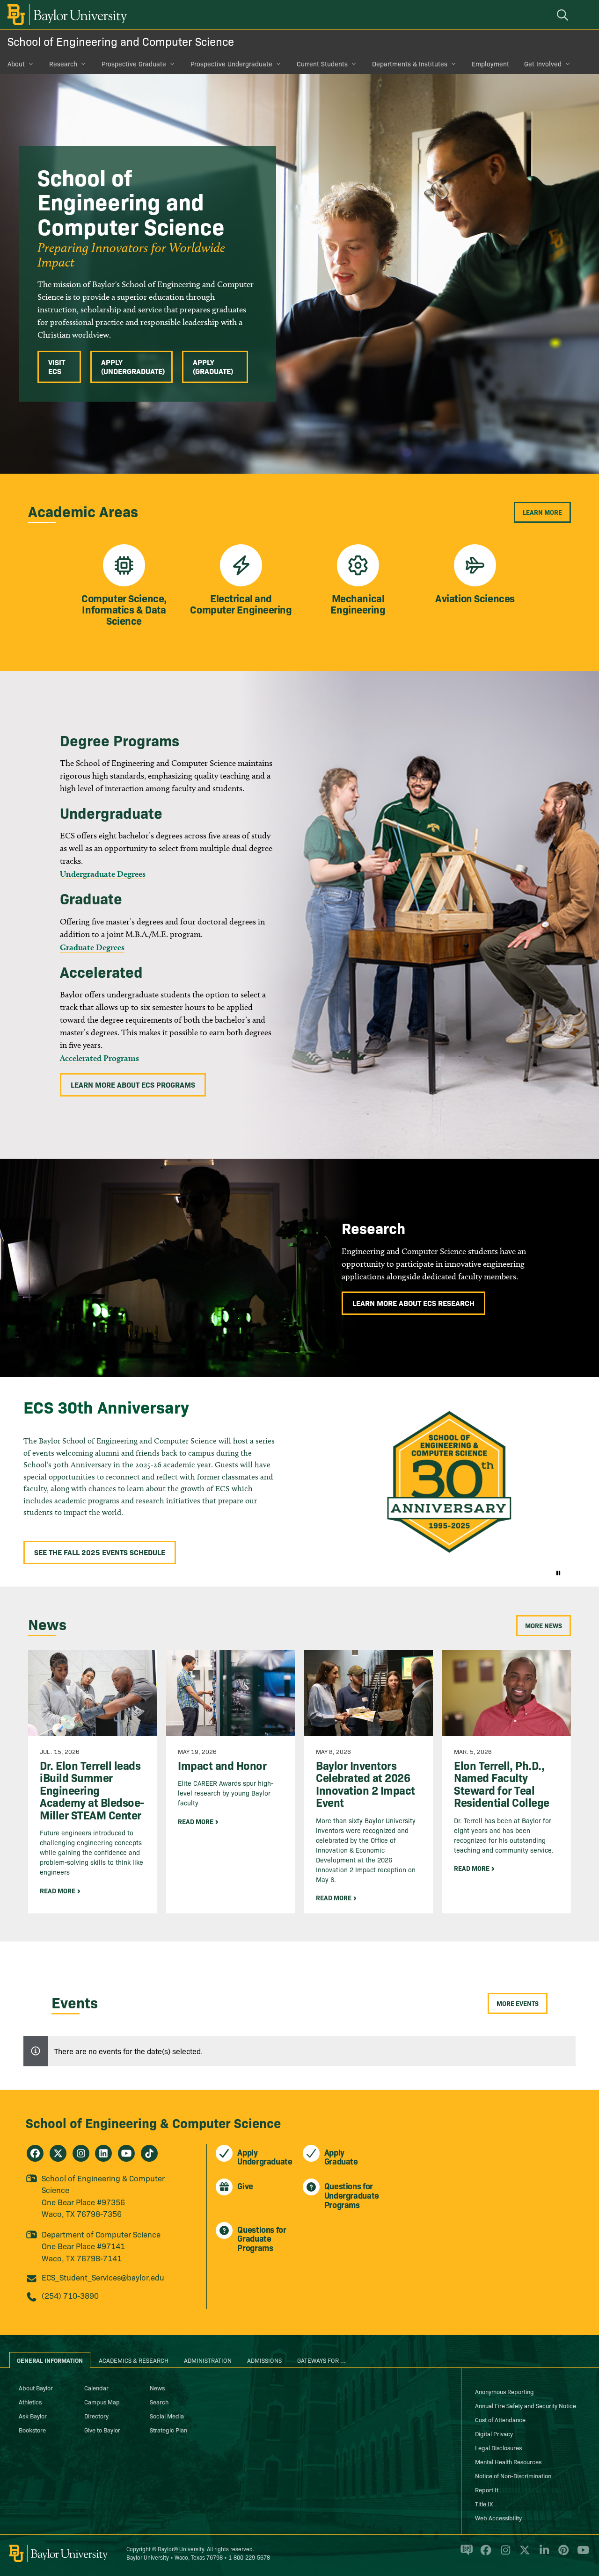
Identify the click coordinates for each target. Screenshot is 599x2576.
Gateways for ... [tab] (321, 2360)
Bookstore (32, 2430)
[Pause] (558, 1573)
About (16, 64)
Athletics (30, 2402)
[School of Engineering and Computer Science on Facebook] (35, 2153)
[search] (564, 15)
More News (544, 1625)
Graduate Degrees (92, 947)
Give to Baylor (102, 2430)
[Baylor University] (66, 15)
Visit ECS (57, 366)
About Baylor (36, 2388)
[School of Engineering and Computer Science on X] (58, 2153)
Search (159, 2402)
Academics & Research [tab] (134, 2360)
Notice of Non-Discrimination (513, 2475)
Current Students (322, 64)
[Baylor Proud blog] (465, 2554)
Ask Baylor (33, 2416)
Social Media (167, 2416)
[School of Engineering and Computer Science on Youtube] (126, 2153)
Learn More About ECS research (413, 1303)
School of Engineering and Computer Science (121, 41)
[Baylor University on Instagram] (504, 2554)
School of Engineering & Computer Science (153, 2122)
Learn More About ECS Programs (133, 1084)
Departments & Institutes (410, 64)
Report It (487, 2489)
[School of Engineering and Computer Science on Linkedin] (103, 2153)
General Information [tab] (50, 2360)
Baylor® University (181, 2549)
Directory (96, 2416)
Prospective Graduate (134, 64)
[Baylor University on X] (523, 2554)
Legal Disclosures (498, 2447)
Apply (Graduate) (213, 366)
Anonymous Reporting (504, 2391)
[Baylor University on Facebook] (484, 2554)
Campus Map (102, 2402)
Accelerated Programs (99, 1058)
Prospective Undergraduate (231, 64)
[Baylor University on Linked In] (543, 2554)
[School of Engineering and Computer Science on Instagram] (81, 2153)
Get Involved (543, 64)
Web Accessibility (498, 2518)
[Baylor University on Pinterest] (562, 2554)
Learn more (542, 512)
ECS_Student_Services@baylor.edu (103, 2277)
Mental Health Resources (508, 2461)
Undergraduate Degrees (103, 874)
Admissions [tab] (264, 2360)
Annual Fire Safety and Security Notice (526, 2405)
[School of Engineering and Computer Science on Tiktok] (149, 2153)
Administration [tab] (208, 2360)
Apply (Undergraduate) (133, 366)
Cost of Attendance (500, 2419)
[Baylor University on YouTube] (581, 2554)
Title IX (484, 2504)
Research (63, 64)
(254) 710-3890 (70, 2295)
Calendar (96, 2388)
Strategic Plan (168, 2430)
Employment (490, 64)
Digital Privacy (494, 2433)
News (157, 2388)
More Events (518, 2003)
